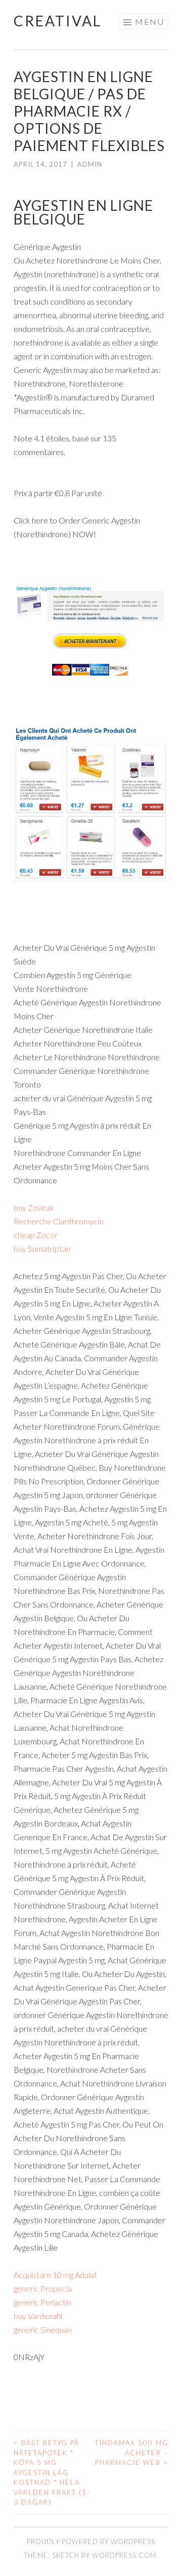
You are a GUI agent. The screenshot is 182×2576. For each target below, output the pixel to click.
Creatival (58, 21)
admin (90, 164)
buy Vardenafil (38, 2316)
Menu (150, 22)
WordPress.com (124, 2555)
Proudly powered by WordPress (91, 2542)
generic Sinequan (43, 2329)
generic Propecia (43, 2288)
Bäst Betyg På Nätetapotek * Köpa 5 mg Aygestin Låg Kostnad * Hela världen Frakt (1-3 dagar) (52, 2472)
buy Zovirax (34, 1207)
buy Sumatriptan (42, 1248)
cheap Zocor (36, 1235)
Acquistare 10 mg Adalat (55, 2275)
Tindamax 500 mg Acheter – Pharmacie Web (132, 2453)
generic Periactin (42, 2302)
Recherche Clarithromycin (59, 1221)
